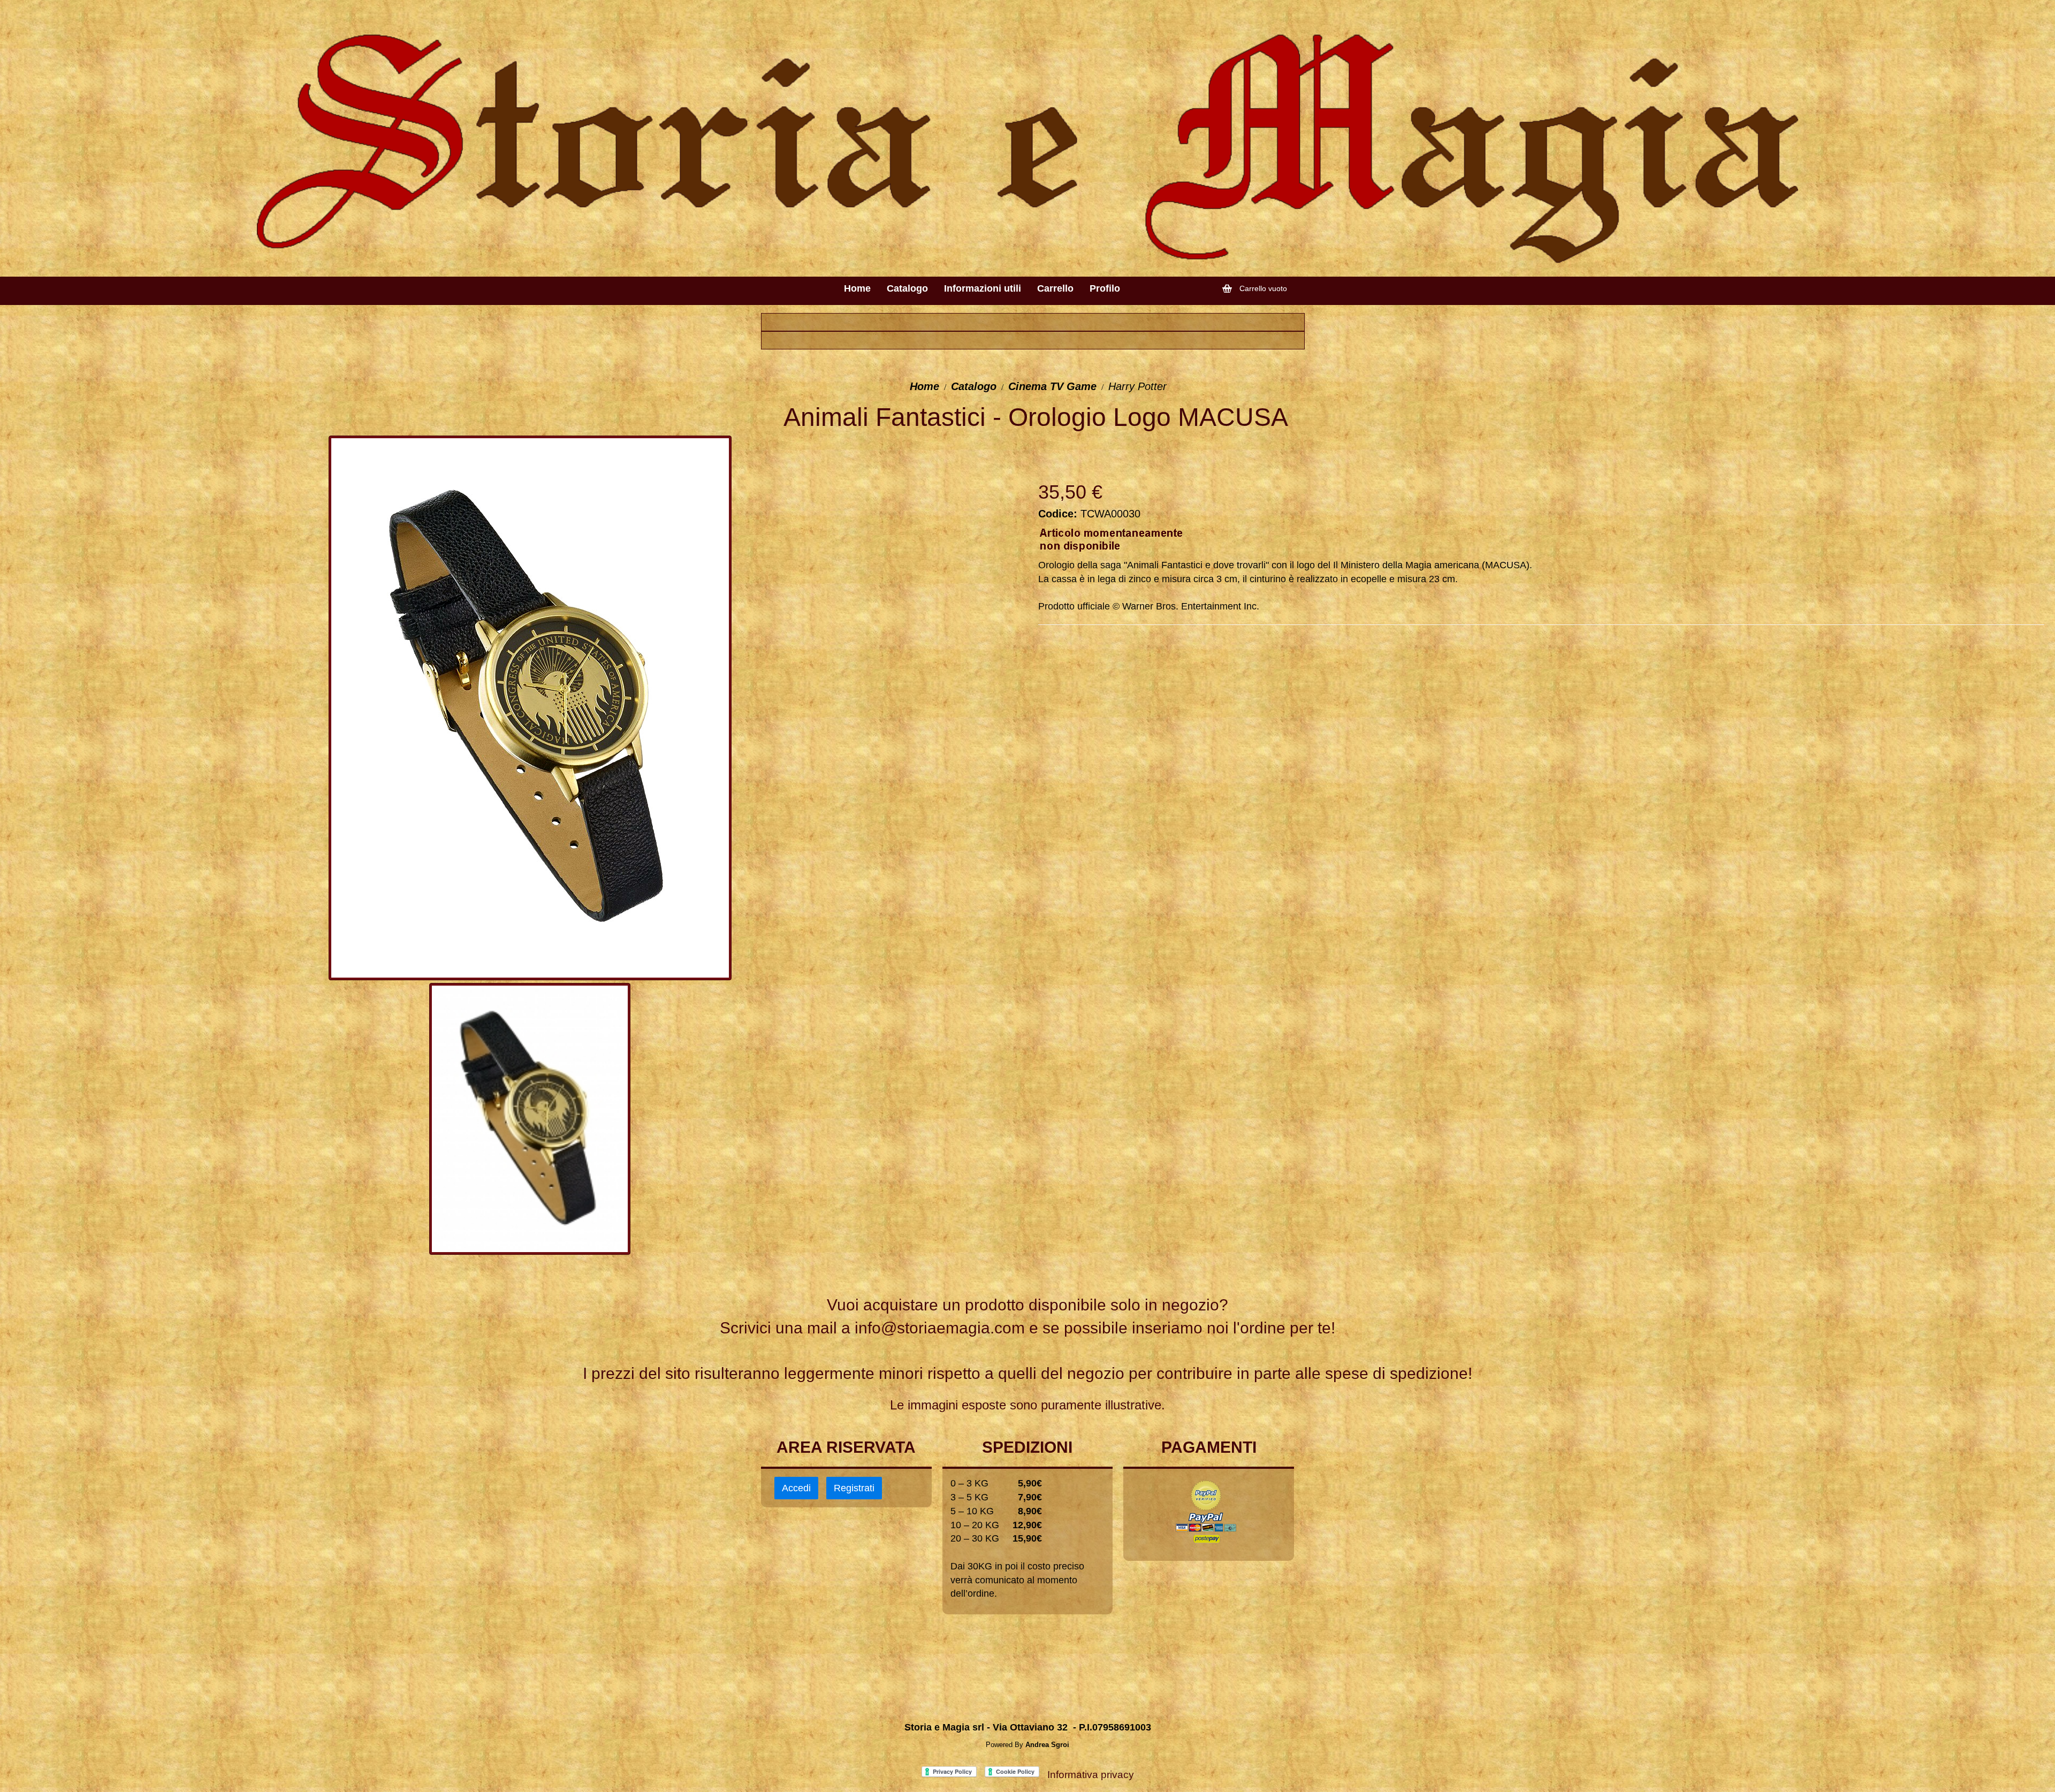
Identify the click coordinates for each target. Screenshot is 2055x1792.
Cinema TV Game (1052, 386)
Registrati (854, 1488)
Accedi (796, 1488)
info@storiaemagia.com (940, 1328)
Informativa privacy (1091, 1775)
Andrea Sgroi (1047, 1745)
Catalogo (974, 386)
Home (924, 386)
